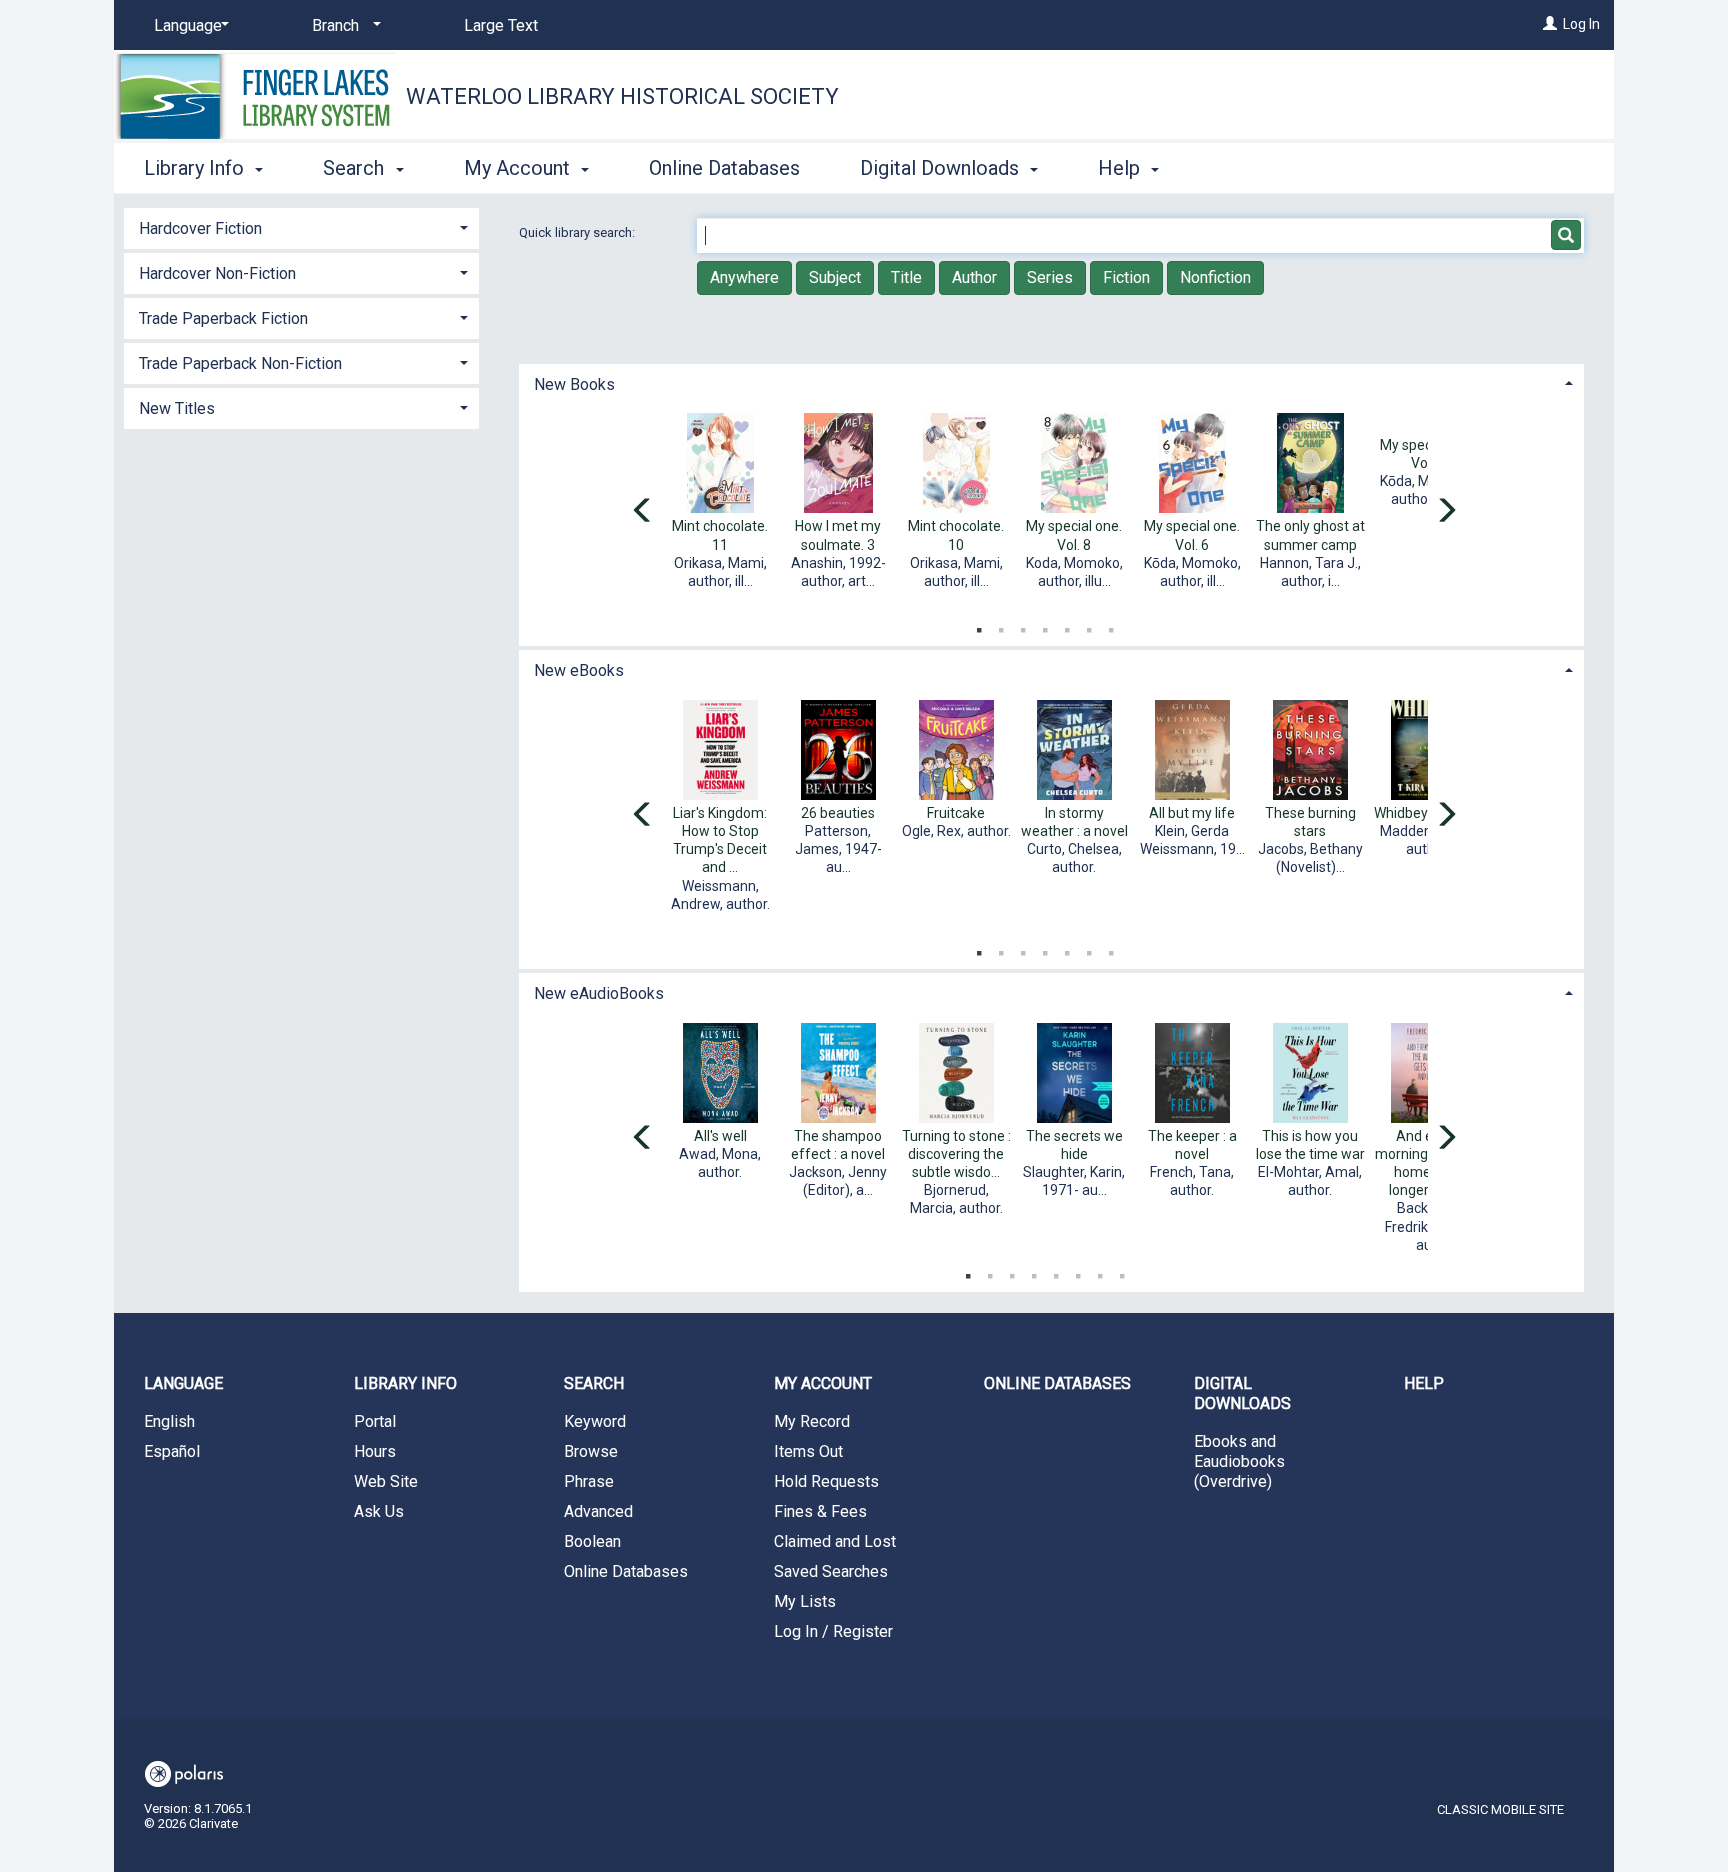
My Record (812, 1421)
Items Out (808, 1451)
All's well (720, 1136)
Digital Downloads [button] (942, 168)
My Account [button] (519, 168)
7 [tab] (1111, 626)
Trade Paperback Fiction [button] (223, 318)
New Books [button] (574, 384)
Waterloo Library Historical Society (622, 96)
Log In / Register (833, 1631)
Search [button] (356, 168)
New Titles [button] (177, 408)
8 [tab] (1122, 1272)
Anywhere (744, 277)
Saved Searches (831, 1571)
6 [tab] (1089, 626)
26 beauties (838, 813)
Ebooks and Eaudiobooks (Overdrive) (1239, 1461)
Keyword (595, 1421)
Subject (835, 277)
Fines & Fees (820, 1511)
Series (1050, 277)
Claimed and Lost (835, 1541)
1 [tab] (979, 626)
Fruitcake (956, 813)
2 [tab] (1001, 626)
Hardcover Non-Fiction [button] (217, 273)
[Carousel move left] (643, 512)
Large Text (501, 25)
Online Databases (724, 168)
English (169, 1421)
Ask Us (379, 1511)
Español (172, 1451)
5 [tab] (1067, 626)
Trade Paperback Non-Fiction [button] (240, 363)
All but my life (1192, 813)
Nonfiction (1215, 277)
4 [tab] (1045, 626)
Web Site (386, 1481)
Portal (375, 1421)
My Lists (805, 1601)
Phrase (589, 1481)
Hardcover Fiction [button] (200, 228)
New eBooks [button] (579, 670)
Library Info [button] (196, 168)
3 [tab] (1023, 626)
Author (974, 277)
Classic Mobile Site (1500, 1809)
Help (1424, 1383)
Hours (375, 1451)
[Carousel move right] (1446, 512)
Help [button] (1121, 168)
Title (906, 277)
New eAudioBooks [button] (599, 993)
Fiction (1126, 277)
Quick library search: (578, 232)
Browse (591, 1451)
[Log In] (1550, 24)
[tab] (1051, 382)
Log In (1581, 24)
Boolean (592, 1541)
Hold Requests (826, 1481)
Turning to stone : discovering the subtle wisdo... (956, 1154)
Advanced (598, 1511)
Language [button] (183, 1383)
